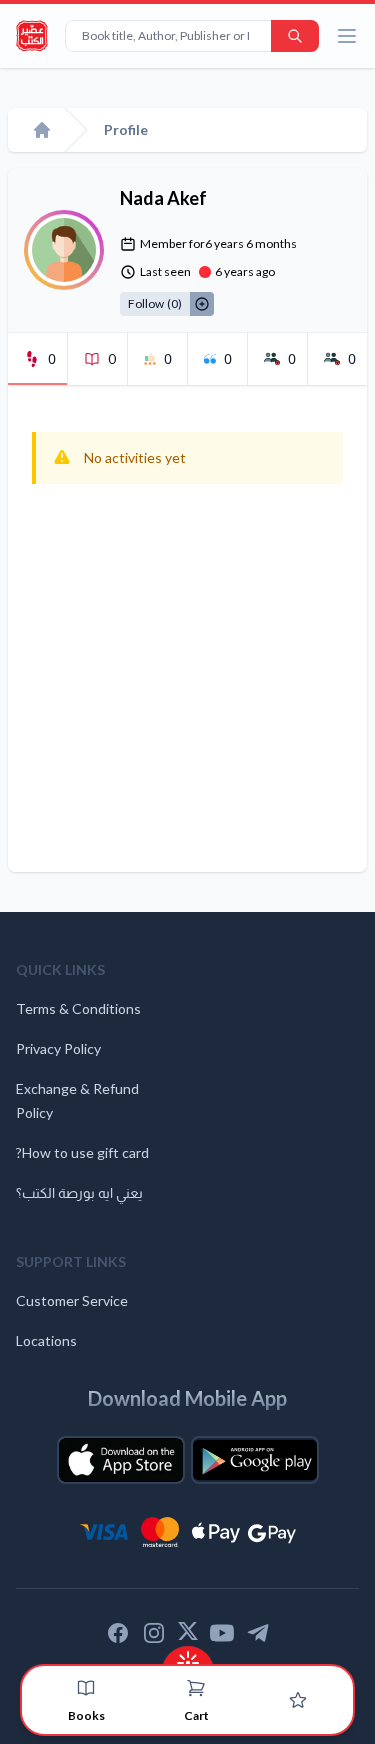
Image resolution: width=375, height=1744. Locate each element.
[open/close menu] (347, 36)
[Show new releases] (188, 1656)
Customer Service (72, 1300)
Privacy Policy (58, 1048)
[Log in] (298, 1700)
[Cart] (196, 1688)
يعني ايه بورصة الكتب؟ (79, 1192)
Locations (46, 1340)
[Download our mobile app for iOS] (121, 1460)
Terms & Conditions (78, 1008)
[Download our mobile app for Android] (255, 1460)
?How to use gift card (82, 1152)
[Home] (42, 130)
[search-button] (295, 36)
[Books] (86, 1688)
